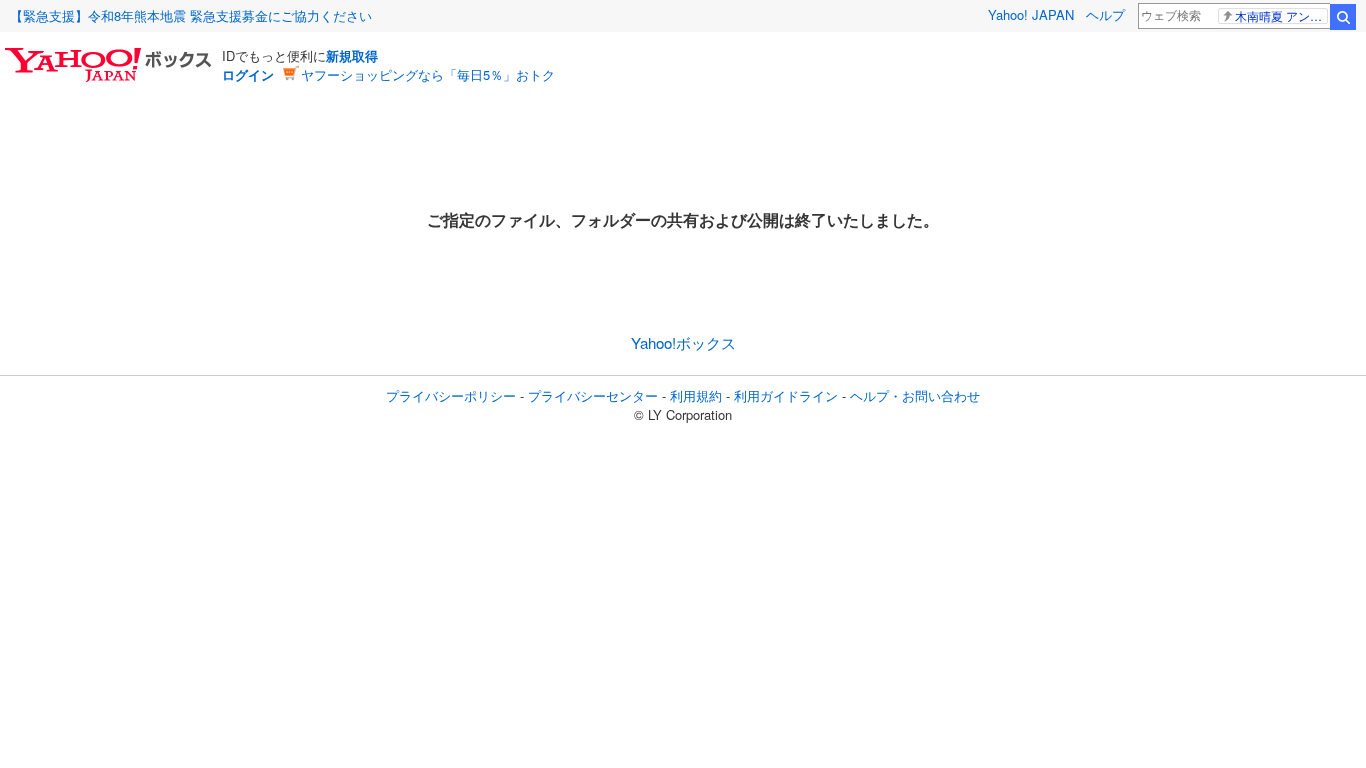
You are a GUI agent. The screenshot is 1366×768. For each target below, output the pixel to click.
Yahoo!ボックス (683, 342)
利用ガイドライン (786, 395)
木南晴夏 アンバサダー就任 (1281, 16)
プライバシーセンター (593, 395)
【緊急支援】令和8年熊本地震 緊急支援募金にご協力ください (191, 15)
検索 (1343, 17)
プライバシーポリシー (451, 395)
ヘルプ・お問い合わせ (915, 395)
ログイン (248, 74)
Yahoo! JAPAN (1031, 14)
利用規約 (696, 395)
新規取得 (352, 55)
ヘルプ (1105, 14)
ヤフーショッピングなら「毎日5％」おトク (428, 74)
